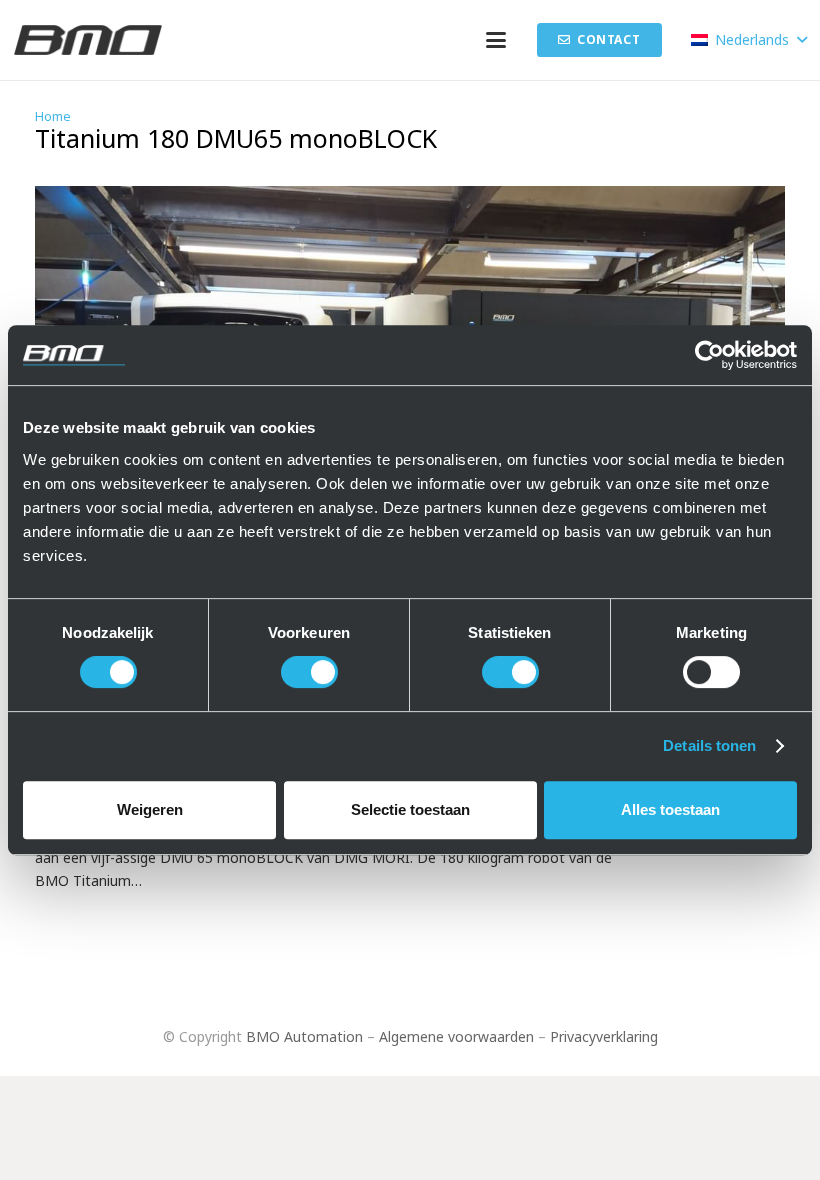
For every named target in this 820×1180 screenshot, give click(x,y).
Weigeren (150, 809)
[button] (496, 40)
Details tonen (709, 745)
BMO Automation (304, 1036)
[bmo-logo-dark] (88, 40)
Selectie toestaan (410, 809)
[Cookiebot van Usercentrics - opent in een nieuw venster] (709, 355)
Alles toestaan (670, 809)
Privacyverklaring (604, 1036)
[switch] (309, 672)
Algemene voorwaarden (456, 1036)
